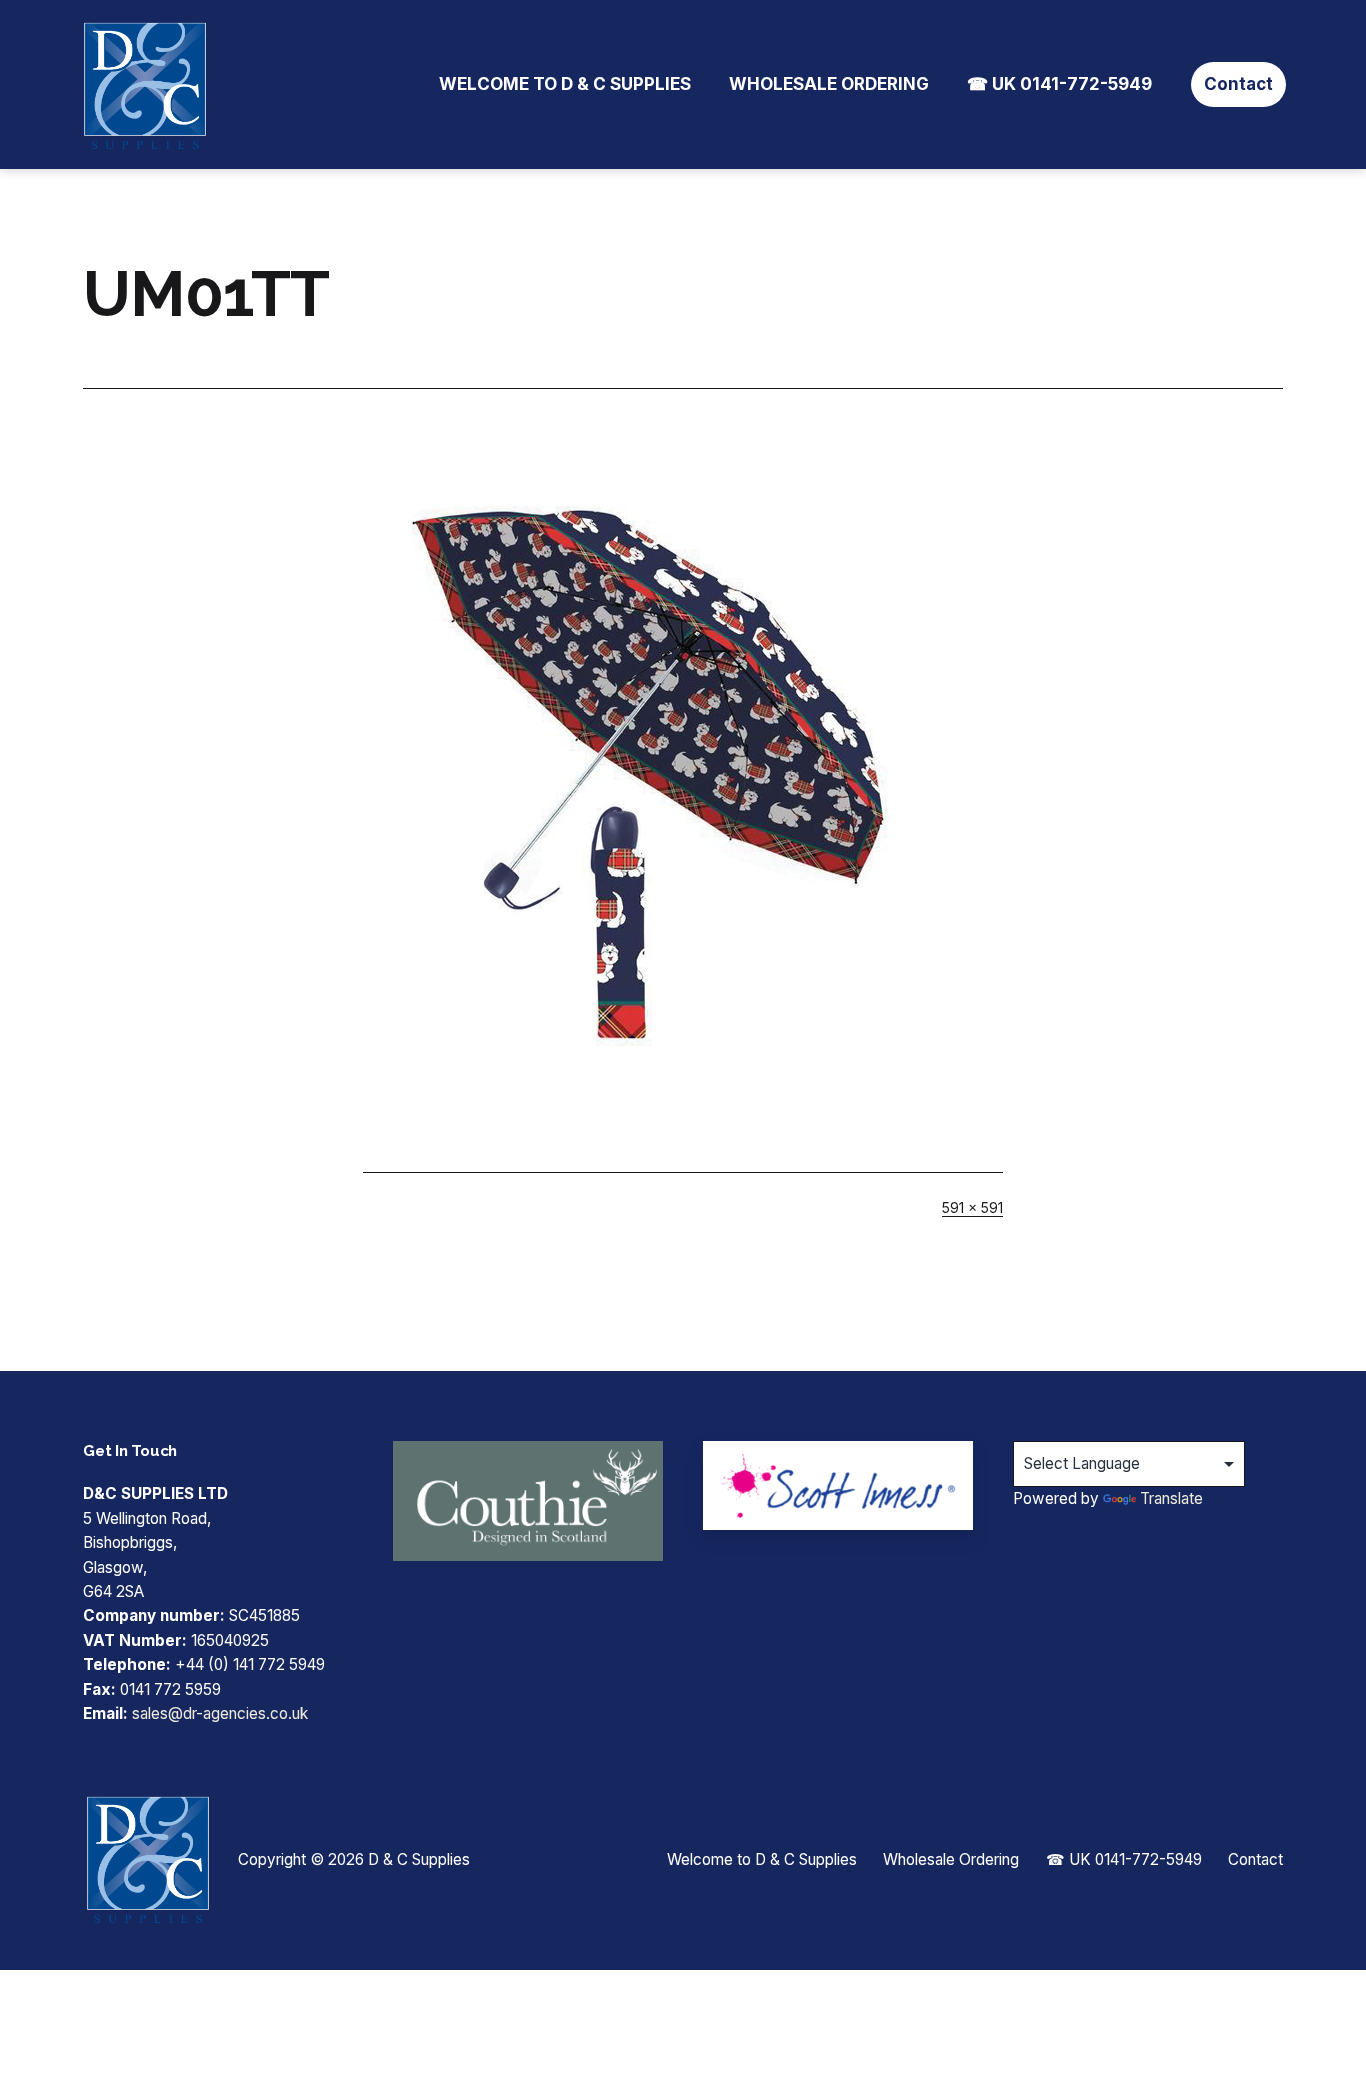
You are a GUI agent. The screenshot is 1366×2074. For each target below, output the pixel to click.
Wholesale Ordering (829, 84)
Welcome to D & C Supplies (565, 84)
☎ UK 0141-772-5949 (1059, 84)
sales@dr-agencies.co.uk (220, 1713)
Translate (1171, 1498)
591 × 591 (972, 1207)
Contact (1238, 84)
